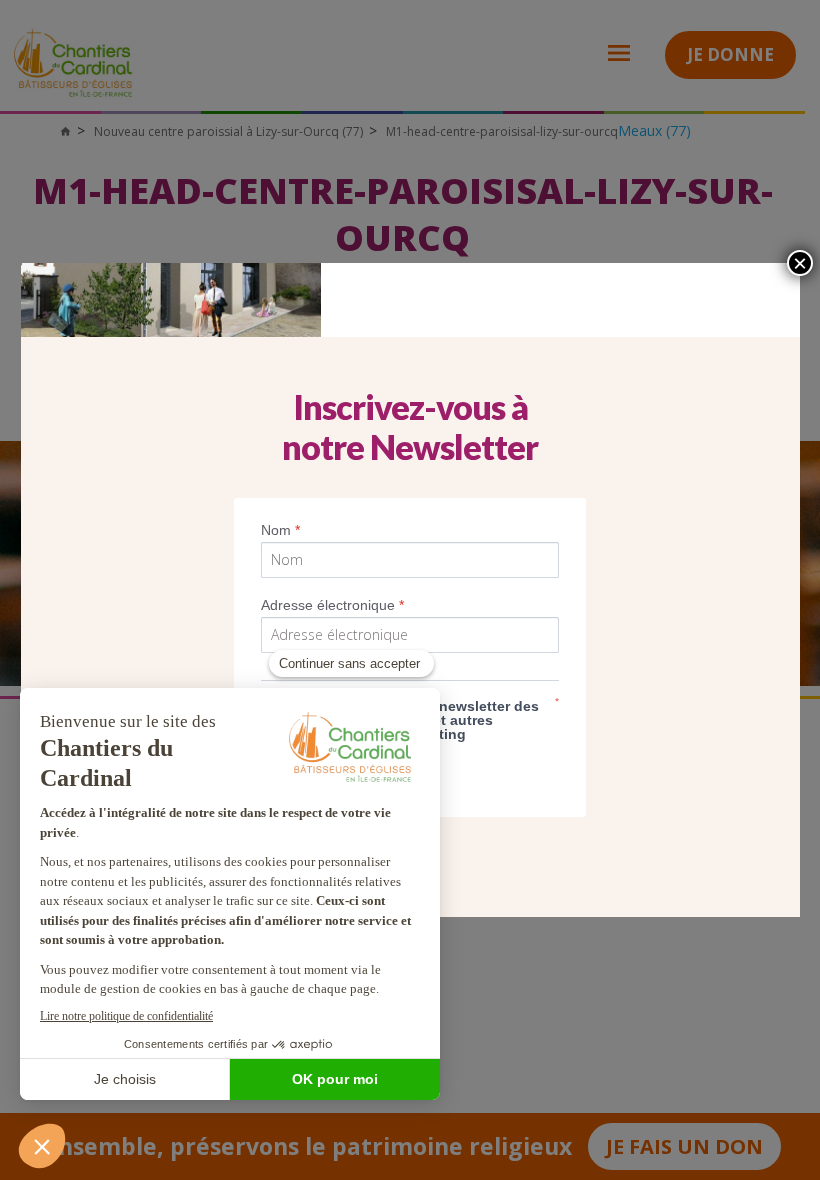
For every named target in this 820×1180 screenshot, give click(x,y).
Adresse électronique (332, 605)
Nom (280, 530)
